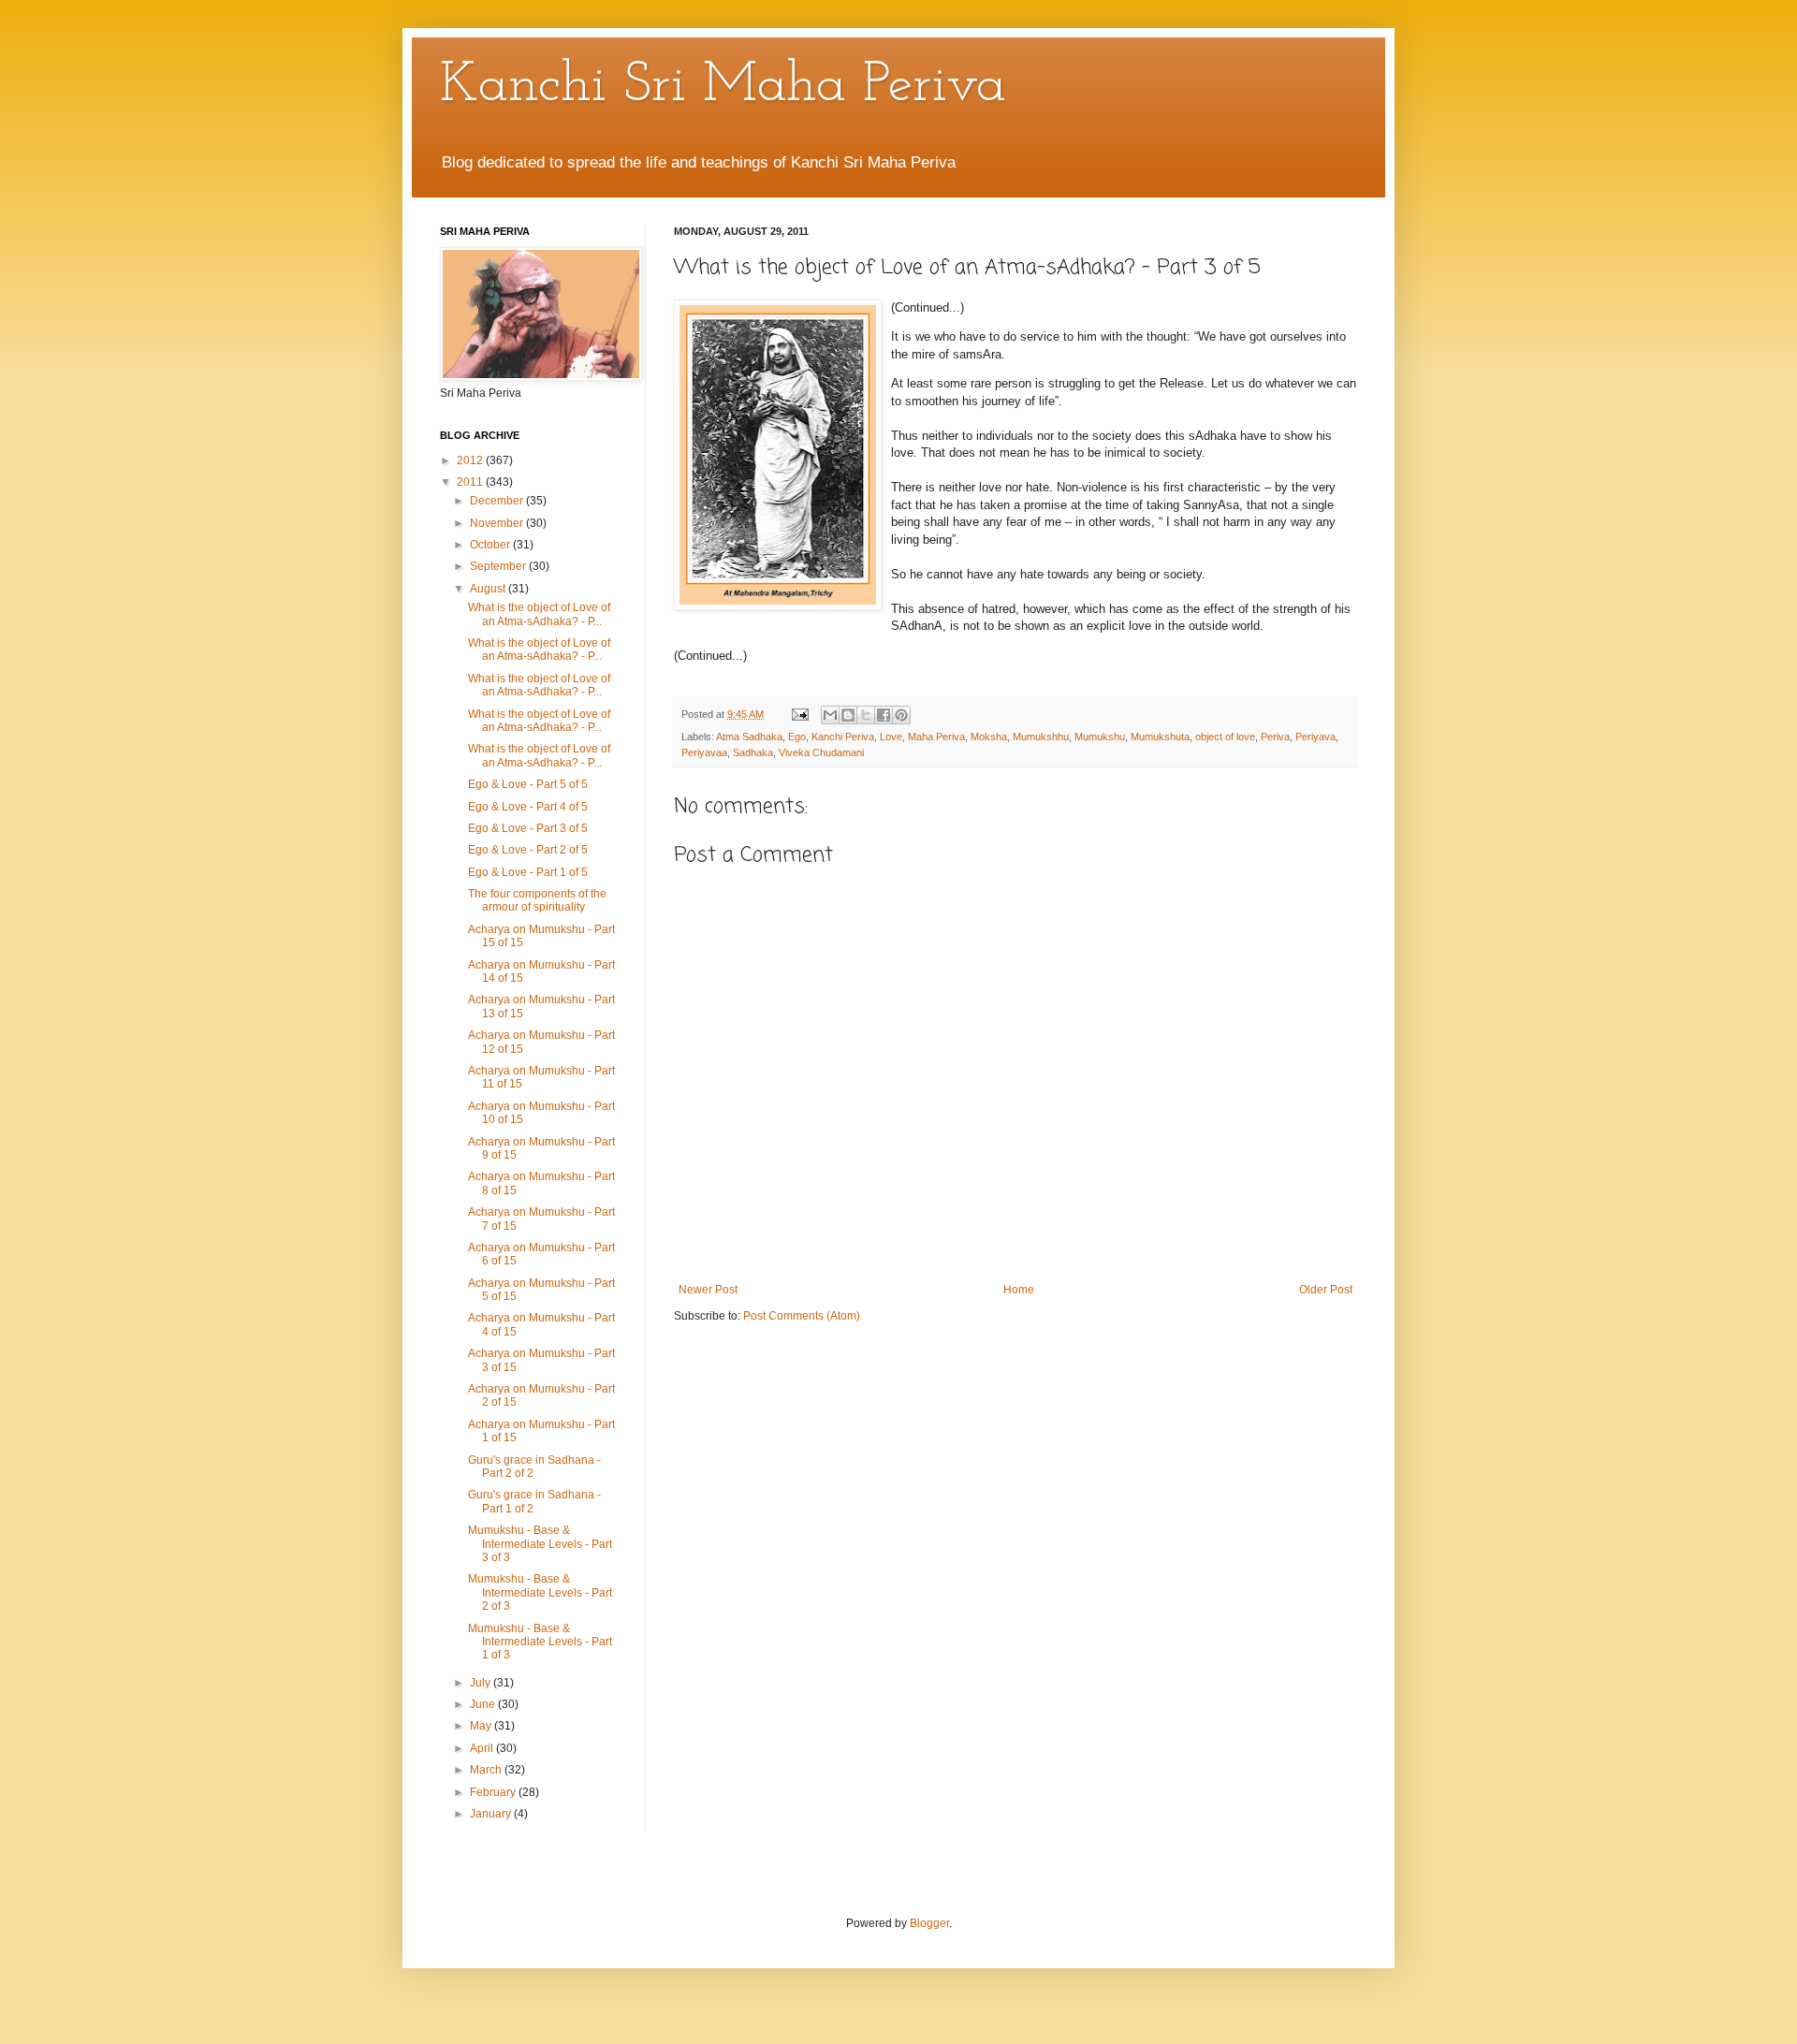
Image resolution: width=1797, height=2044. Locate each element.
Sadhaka (753, 752)
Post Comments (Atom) (802, 1316)
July (482, 1683)
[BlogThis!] (848, 715)
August (489, 589)
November (498, 523)
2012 (471, 460)
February (494, 1792)
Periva (1275, 737)
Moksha (989, 737)
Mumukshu (1100, 737)
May (482, 1726)
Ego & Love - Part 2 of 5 (528, 850)
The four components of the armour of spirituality (537, 900)
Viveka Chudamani (821, 752)
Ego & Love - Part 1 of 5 (528, 872)
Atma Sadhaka (749, 737)
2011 (471, 482)
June (484, 1704)
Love (891, 737)
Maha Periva (936, 737)
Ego (797, 737)
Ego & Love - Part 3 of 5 (528, 828)
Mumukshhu (1041, 737)
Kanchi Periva (843, 737)
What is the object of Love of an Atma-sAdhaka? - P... (539, 614)
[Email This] (830, 715)
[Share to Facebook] (884, 715)
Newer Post (708, 1290)
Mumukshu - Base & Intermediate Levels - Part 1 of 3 (540, 1642)
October (491, 545)
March (487, 1770)
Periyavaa (704, 752)
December (498, 501)
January (492, 1814)
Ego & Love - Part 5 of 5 (528, 784)
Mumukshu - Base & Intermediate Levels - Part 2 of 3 (540, 1592)
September (499, 566)
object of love (1225, 737)
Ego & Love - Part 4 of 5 (528, 807)
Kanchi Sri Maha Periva (723, 86)
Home (1019, 1290)
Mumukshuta (1160, 737)
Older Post (1326, 1290)
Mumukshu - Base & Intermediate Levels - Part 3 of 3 (540, 1544)
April (483, 1748)
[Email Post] (799, 714)
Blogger (929, 1923)
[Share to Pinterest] (901, 715)
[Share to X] (866, 715)
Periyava (1315, 737)
